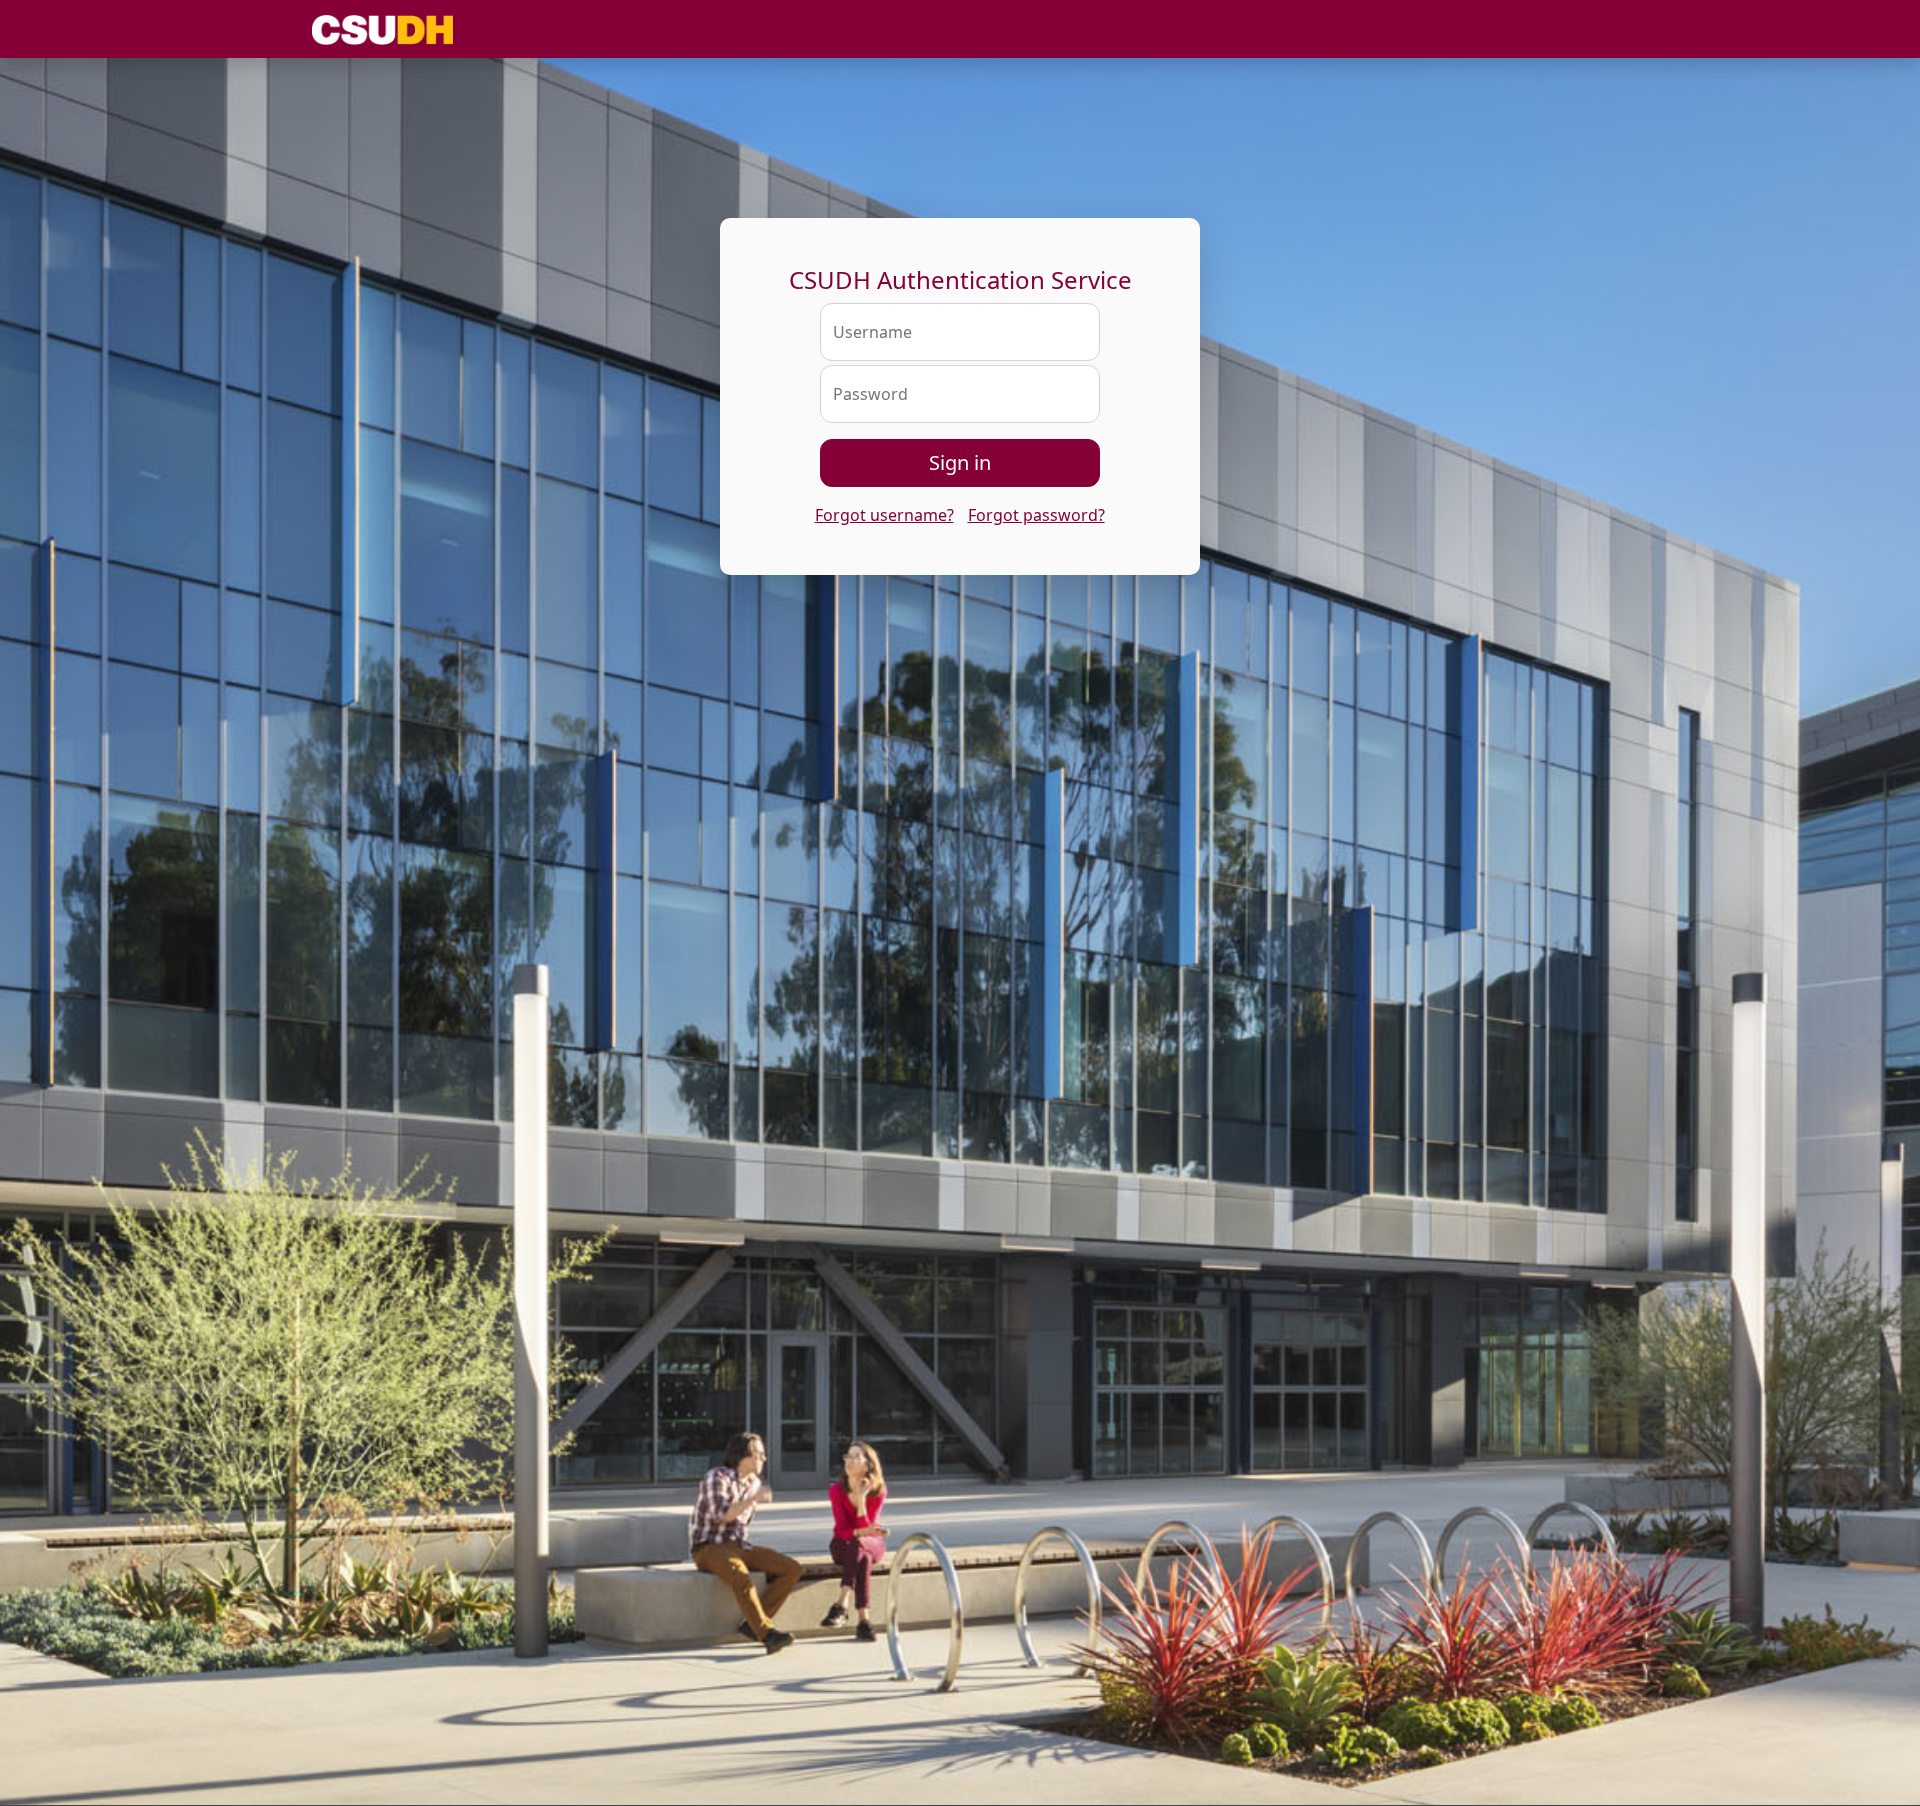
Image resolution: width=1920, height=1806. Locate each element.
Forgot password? (1036, 515)
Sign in (960, 462)
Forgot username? (884, 515)
